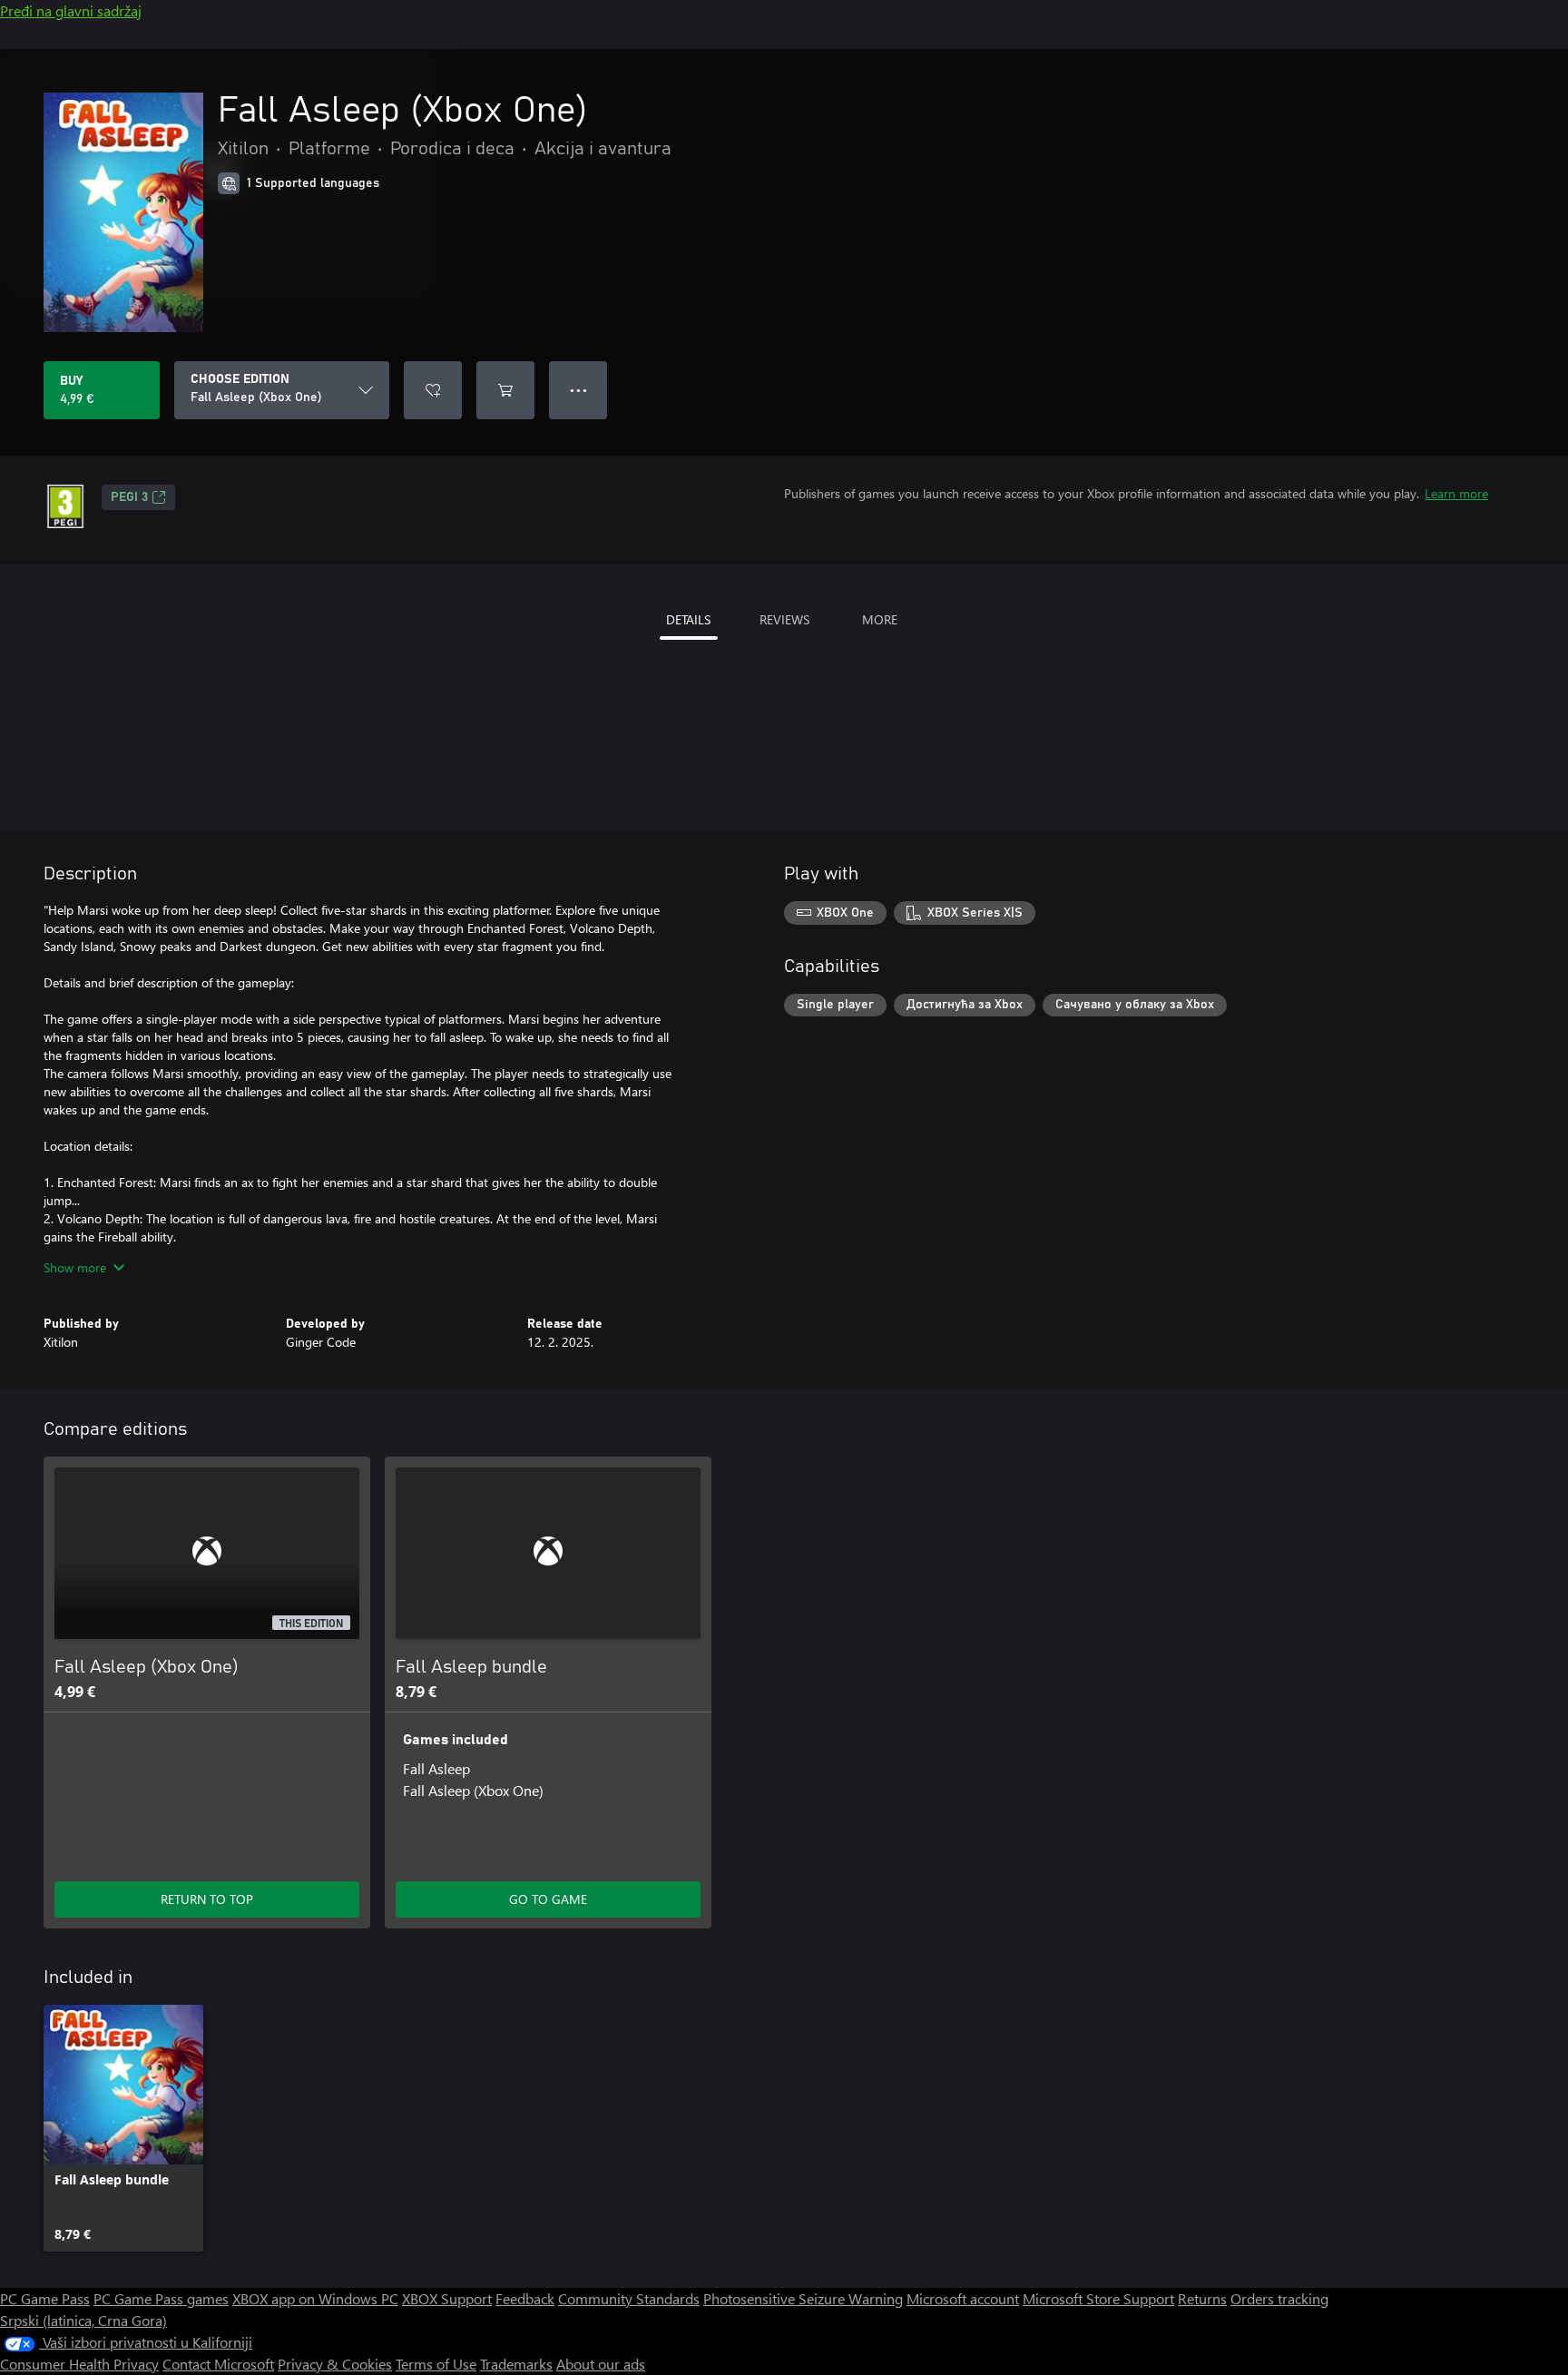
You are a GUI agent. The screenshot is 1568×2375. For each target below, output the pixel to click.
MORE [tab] (880, 619)
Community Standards (629, 2298)
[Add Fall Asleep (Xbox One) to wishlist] (433, 390)
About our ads (601, 2364)
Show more (75, 1267)
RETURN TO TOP (207, 1899)
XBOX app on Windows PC (315, 2298)
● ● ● (578, 390)
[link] (123, 2128)
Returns (1202, 2298)
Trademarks (516, 2364)
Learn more (1456, 493)
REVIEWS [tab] (784, 619)
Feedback (525, 2298)
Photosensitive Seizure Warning (803, 2298)
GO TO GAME (548, 1899)
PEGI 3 (129, 497)
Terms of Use (436, 2364)
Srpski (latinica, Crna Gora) (83, 2320)
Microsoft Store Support (1098, 2298)
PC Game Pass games (161, 2298)
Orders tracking (1279, 2298)
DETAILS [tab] (688, 619)
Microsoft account (963, 2298)
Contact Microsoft (218, 2364)
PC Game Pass (45, 2298)
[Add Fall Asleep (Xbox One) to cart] (505, 390)
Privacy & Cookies (335, 2364)
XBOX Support (447, 2298)
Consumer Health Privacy (79, 2364)
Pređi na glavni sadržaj (71, 10)
